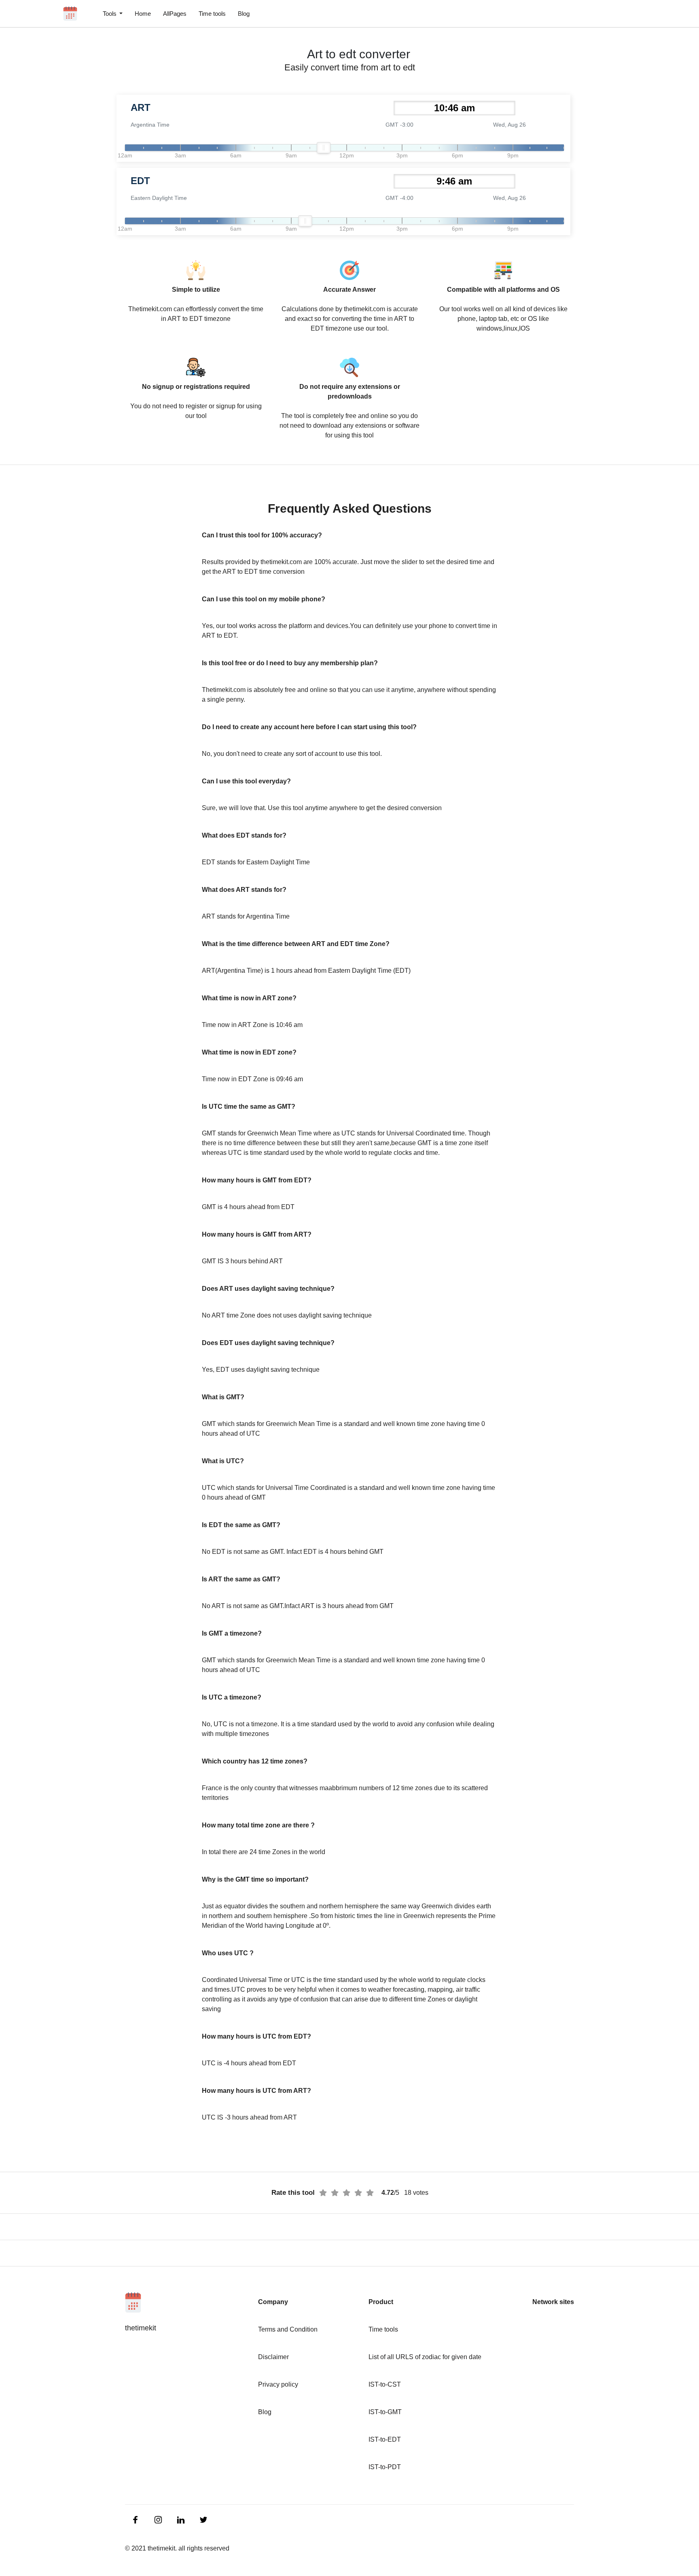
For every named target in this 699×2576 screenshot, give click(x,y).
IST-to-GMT (385, 2412)
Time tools (212, 14)
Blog (244, 14)
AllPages (175, 14)
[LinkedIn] (136, 2519)
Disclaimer (273, 2357)
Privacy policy (278, 2384)
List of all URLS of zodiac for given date (425, 2357)
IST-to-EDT (385, 2439)
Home (143, 14)
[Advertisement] (49, 194)
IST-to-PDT (385, 2467)
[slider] (324, 148)
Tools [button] (110, 14)
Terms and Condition (288, 2329)
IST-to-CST (385, 2384)
